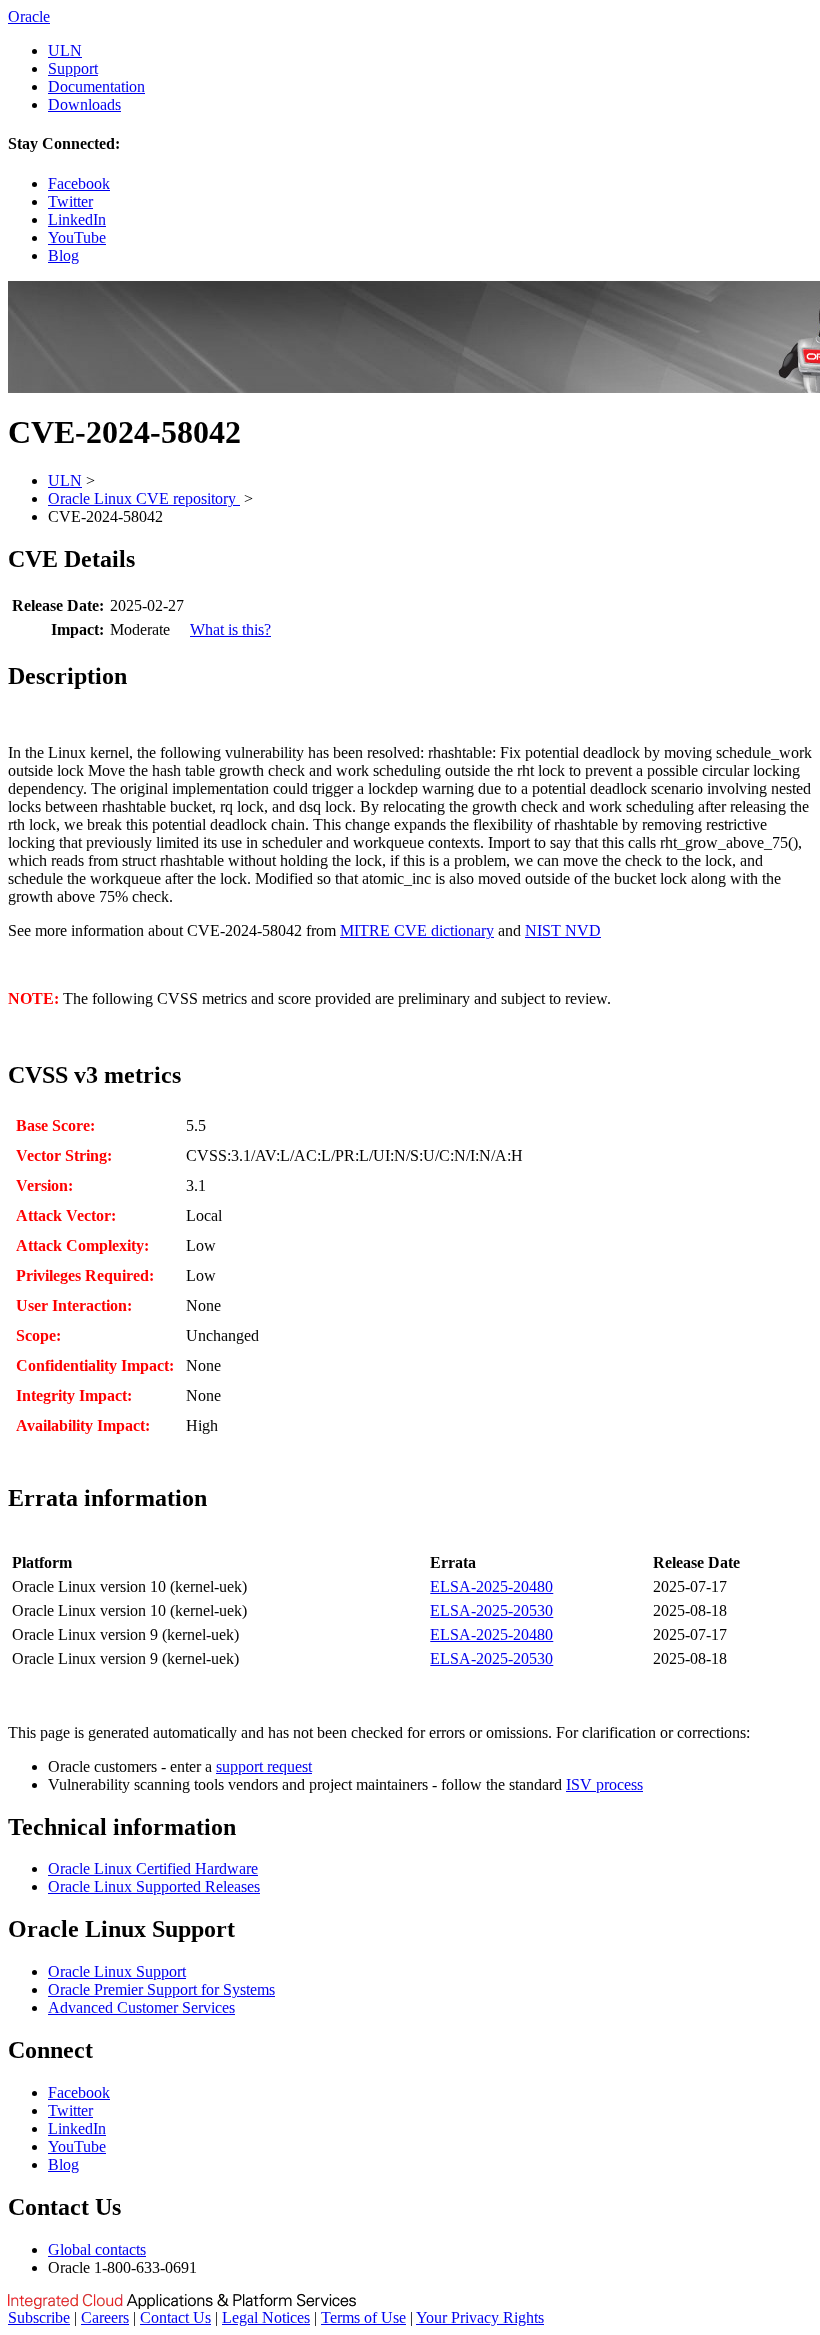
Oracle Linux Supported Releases (154, 1886)
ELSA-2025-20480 (491, 1586)
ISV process (604, 1784)
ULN (65, 50)
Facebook (79, 183)
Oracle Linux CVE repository (144, 498)
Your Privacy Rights (480, 2317)
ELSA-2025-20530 (491, 1610)
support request (264, 1766)
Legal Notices (266, 2317)
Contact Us (175, 2317)
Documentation (96, 86)
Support (73, 68)
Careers (105, 2317)
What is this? (230, 629)
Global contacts (97, 2249)
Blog (63, 255)
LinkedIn (77, 219)
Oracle (29, 16)
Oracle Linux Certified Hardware (153, 1868)
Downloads (84, 104)
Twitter (70, 201)
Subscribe (39, 2317)
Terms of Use (363, 2317)
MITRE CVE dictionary (417, 930)
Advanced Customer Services (141, 2007)
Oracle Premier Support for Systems (161, 1989)
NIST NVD (563, 930)
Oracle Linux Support (117, 1971)
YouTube (77, 237)
